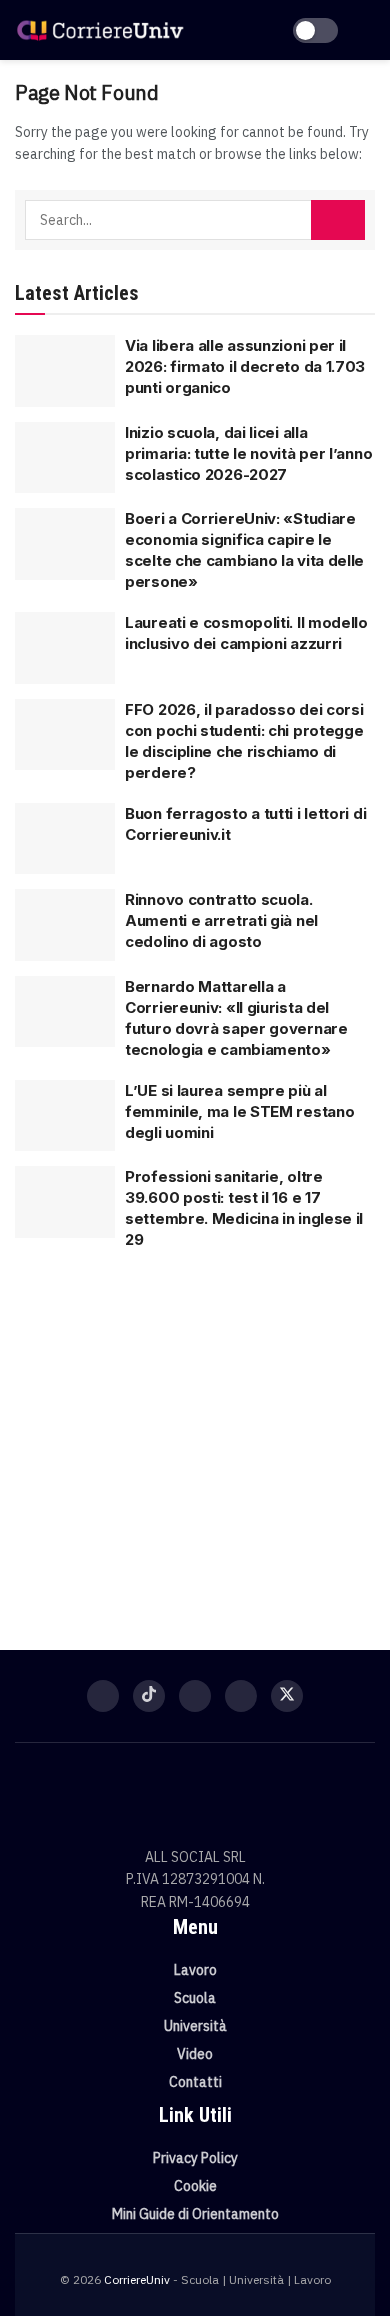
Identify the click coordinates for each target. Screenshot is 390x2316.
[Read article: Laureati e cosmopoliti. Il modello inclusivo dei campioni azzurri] (65, 648)
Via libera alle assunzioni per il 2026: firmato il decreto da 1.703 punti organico (245, 366)
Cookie (195, 2186)
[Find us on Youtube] (241, 1696)
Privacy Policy (195, 2158)
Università (195, 2026)
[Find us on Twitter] (287, 1696)
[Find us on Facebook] (103, 1696)
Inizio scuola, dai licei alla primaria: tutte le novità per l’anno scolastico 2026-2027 (248, 453)
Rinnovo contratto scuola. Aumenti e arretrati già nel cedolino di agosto (221, 920)
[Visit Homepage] (100, 29)
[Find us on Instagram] (195, 1696)
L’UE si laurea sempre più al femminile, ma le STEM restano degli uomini (239, 1111)
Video (195, 2054)
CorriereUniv (137, 2279)
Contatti (195, 2082)
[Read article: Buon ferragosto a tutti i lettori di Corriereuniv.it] (65, 839)
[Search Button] (338, 220)
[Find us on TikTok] (149, 1696)
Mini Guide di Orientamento (195, 2214)
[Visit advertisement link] (195, 1440)
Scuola (195, 1998)
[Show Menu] (366, 30)
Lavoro (195, 1970)
